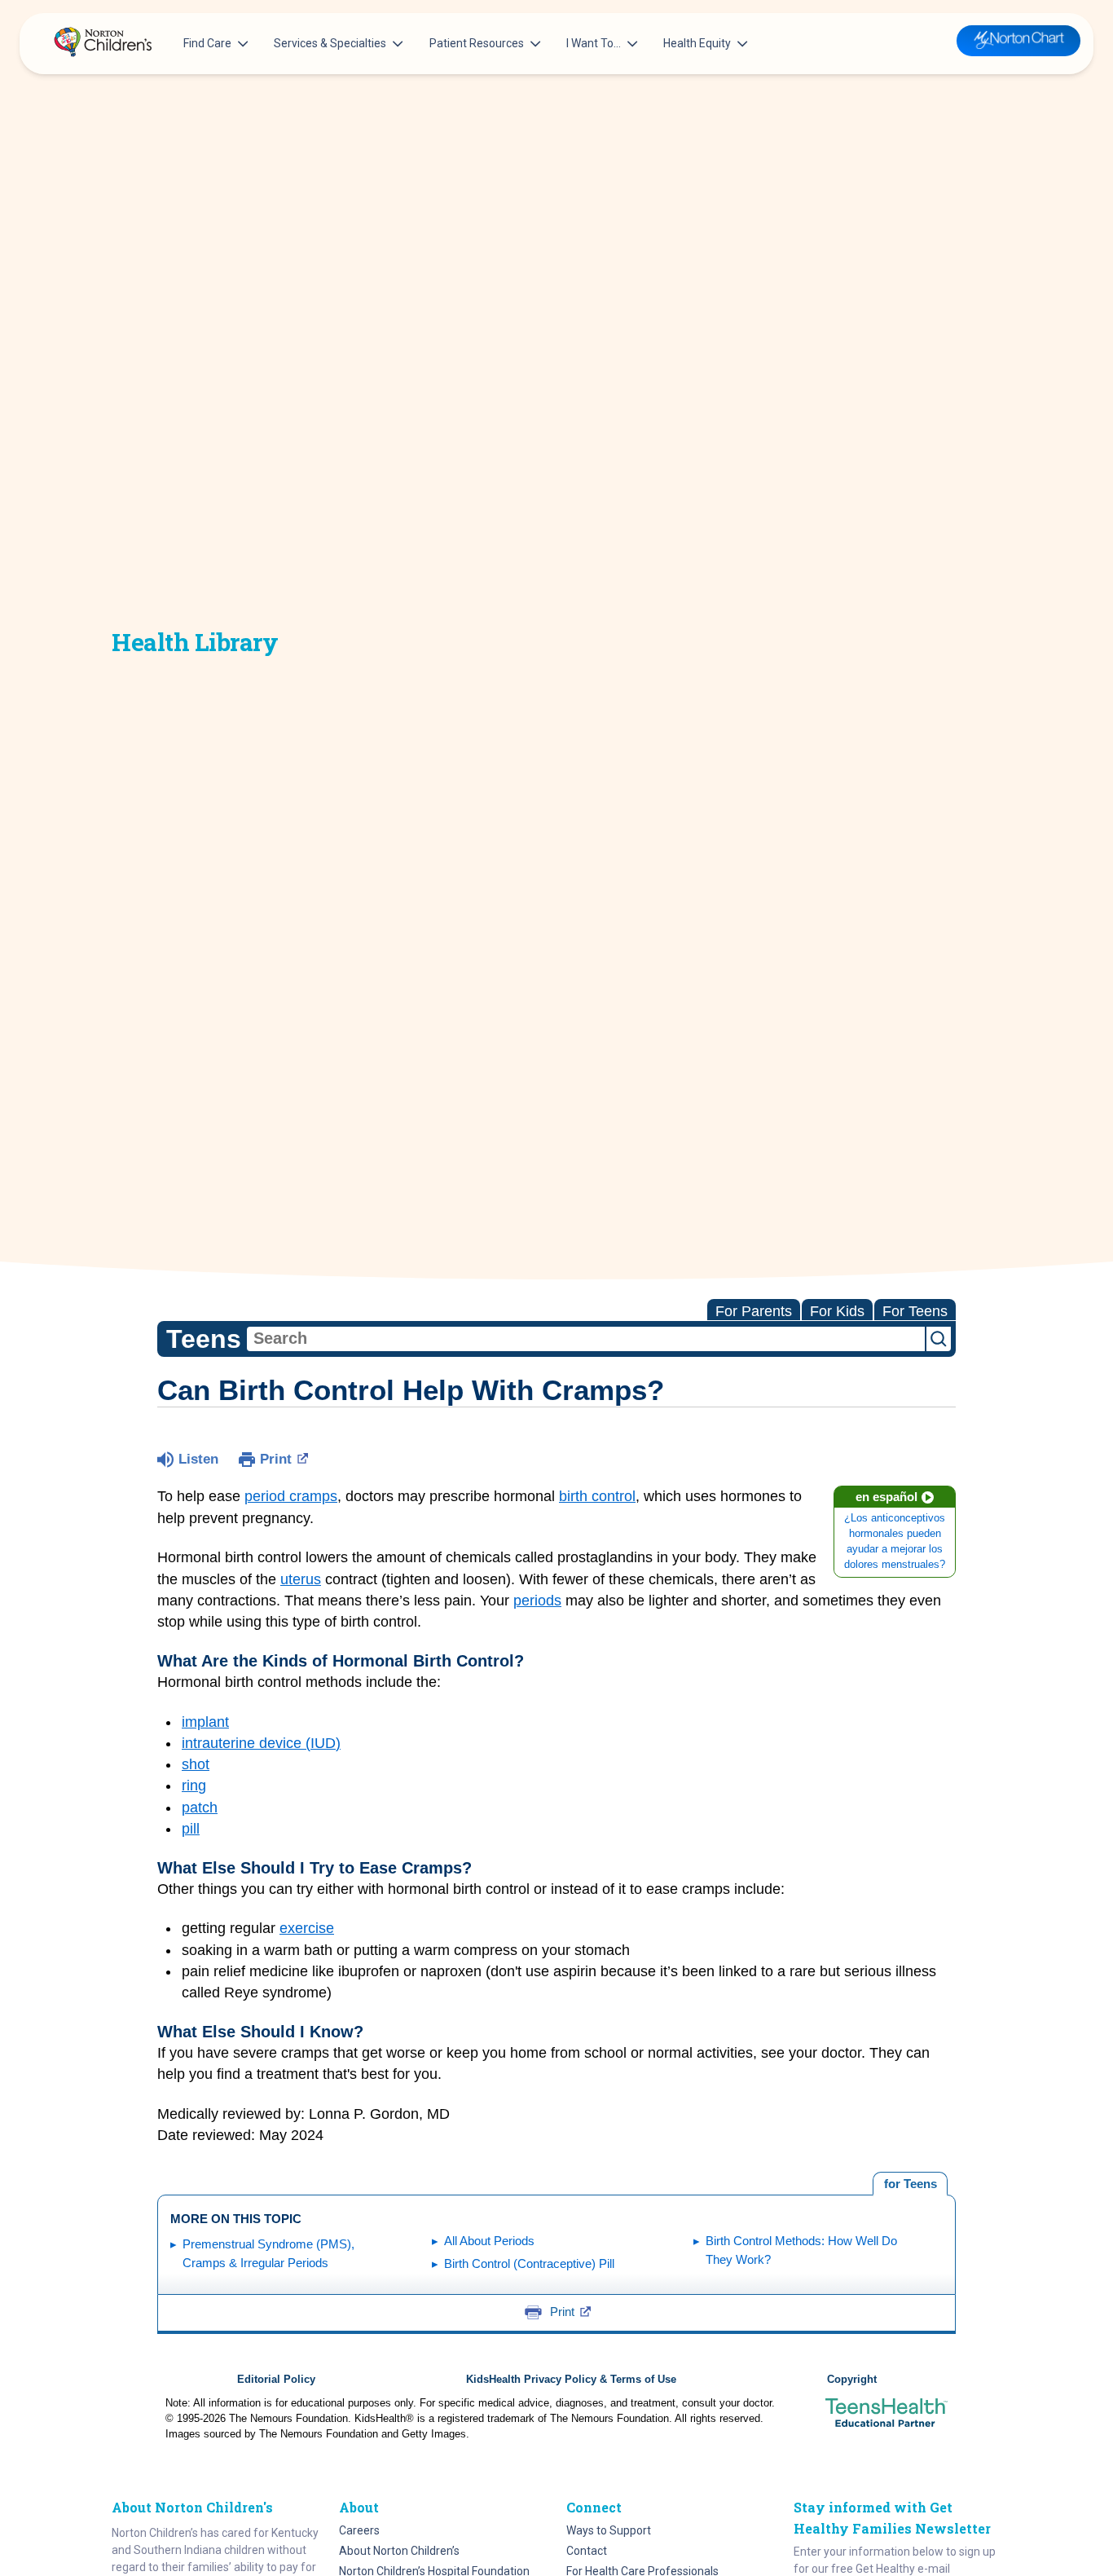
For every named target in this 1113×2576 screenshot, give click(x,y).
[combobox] (586, 1339)
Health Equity (697, 43)
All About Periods (489, 2241)
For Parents (754, 1311)
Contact (587, 2551)
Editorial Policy (276, 2380)
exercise (307, 1928)
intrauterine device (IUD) (261, 1743)
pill (191, 1829)
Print (276, 1459)
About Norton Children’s (399, 2551)
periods (537, 1601)
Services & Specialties (330, 43)
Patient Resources (477, 43)
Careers (359, 2530)
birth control (597, 1496)
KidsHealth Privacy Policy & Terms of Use (571, 2380)
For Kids (837, 1311)
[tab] (910, 2184)
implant (205, 1722)
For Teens (915, 1311)
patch (200, 1808)
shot (196, 1764)
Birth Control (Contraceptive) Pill (529, 2263)
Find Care (207, 43)
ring (194, 1786)
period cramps (291, 1496)
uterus (301, 1579)
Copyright (852, 2380)
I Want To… (594, 43)
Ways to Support (609, 2530)
